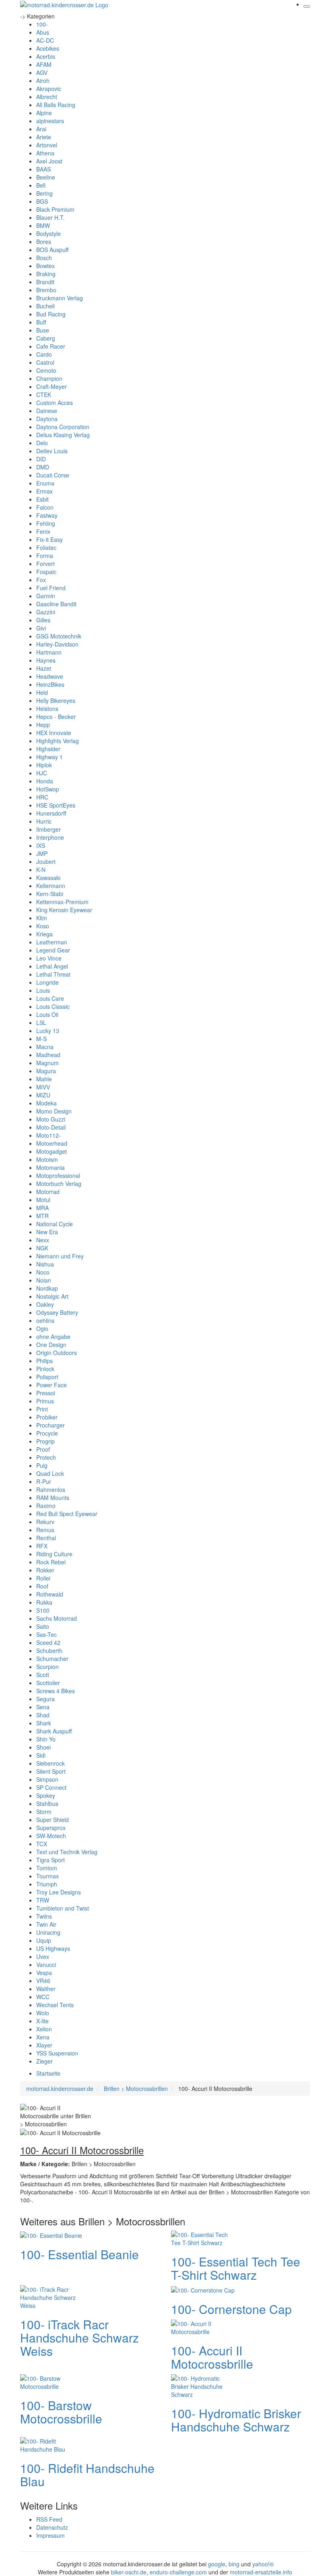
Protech (46, 1457)
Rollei (43, 1578)
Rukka (44, 1602)
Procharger (51, 1425)
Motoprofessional (58, 1175)
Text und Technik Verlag (67, 1852)
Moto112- (48, 1135)
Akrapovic (49, 89)
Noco (43, 1272)
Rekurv (45, 1522)
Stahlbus (47, 1803)
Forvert (45, 564)
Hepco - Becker (56, 717)
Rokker (45, 1570)
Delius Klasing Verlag (63, 435)
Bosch (44, 258)
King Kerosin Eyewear (64, 910)
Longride (47, 982)
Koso (43, 926)
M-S (41, 1039)
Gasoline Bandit (56, 604)
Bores (44, 242)
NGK (42, 1248)
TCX (42, 1844)
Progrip (45, 1441)
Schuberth (49, 1651)
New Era (47, 1232)
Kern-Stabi (50, 894)
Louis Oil (47, 1014)
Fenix (43, 531)
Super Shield (53, 1820)
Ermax (44, 491)
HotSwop (48, 789)
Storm (44, 1812)
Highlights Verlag (58, 741)
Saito (43, 1626)
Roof (42, 1586)
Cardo (44, 354)
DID (41, 459)
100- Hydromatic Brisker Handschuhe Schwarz (236, 2420)
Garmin (46, 596)
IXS (41, 845)
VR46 (43, 1981)
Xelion (44, 2029)
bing (234, 2564)
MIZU (43, 1095)
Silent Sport (51, 1771)
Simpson (47, 1779)
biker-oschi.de (129, 2572)
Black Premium (55, 209)
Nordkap (47, 1288)
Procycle (47, 1433)
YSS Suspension (57, 2053)
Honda (45, 781)
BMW (43, 225)
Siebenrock (51, 1763)
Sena (43, 1707)
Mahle (44, 1079)
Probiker (47, 1417)
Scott (43, 1675)
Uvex (43, 1956)
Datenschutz (52, 2527)
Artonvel (47, 145)
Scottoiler (48, 1683)
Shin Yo (46, 1739)
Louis (43, 990)
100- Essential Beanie (79, 2254)
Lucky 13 (48, 1031)
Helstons (47, 709)
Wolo (43, 2013)
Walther (46, 1989)
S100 (43, 1610)
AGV (42, 72)
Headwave (50, 676)
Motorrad (48, 1192)
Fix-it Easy (49, 539)
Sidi (41, 1755)
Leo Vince (49, 958)
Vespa (44, 1973)
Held (42, 692)
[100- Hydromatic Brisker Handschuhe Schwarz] (203, 2386)
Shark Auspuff (54, 1731)
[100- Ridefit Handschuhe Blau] (52, 2444)
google (217, 2564)
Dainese (47, 411)
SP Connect (51, 1787)
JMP (42, 853)
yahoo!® (263, 2564)
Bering (44, 193)
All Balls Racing (56, 105)
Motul (43, 1200)
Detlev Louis (52, 451)
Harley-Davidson (57, 644)
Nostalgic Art (52, 1296)
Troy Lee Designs (59, 1892)
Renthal (46, 1538)
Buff (41, 322)
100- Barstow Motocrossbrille (61, 2412)
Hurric (44, 821)
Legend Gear (53, 950)
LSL (41, 1023)
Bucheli (45, 306)
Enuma (45, 483)
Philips (44, 1361)
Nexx (43, 1240)
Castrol (45, 362)
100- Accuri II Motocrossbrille (212, 2357)
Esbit (42, 499)
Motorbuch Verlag (59, 1184)
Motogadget (52, 1151)
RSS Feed (49, 2519)
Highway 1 (49, 757)
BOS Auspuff (52, 250)
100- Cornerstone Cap (231, 2309)
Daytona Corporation (63, 427)
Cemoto (46, 370)
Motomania (51, 1167)
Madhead (48, 1055)
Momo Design (54, 1111)
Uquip (44, 1940)
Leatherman (52, 942)
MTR (42, 1216)
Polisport (47, 1377)
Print (42, 1409)
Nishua (45, 1264)
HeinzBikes (50, 684)
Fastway (47, 515)
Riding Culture (54, 1554)
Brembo (46, 290)
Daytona (47, 419)
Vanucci (46, 1965)
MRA (42, 1208)
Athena (45, 153)
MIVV (43, 1087)
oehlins (45, 1320)
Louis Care (50, 998)
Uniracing (48, 1932)
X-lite (42, 2021)
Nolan (44, 1280)
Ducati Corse (53, 475)
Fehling (46, 523)
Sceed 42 (48, 1642)
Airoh (43, 81)
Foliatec (46, 547)
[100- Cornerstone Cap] (203, 2289)
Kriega (44, 934)
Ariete (44, 137)
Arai (41, 129)
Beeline (46, 177)
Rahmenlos (51, 1489)
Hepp (43, 725)
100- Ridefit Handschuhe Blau (87, 2475)
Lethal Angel (52, 966)
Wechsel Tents (55, 2005)
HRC (42, 797)
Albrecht (47, 97)
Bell (41, 185)
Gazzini (46, 612)
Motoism (47, 1159)
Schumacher (52, 1659)
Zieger (44, 2061)
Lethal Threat (53, 974)
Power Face (52, 1385)
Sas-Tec (46, 1634)
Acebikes (48, 48)
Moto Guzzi (51, 1119)
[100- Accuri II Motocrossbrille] (203, 2327)
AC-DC (45, 40)
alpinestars (50, 121)
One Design (51, 1345)
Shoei (43, 1747)
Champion (49, 378)
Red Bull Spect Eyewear (67, 1514)
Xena (43, 2037)
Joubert (46, 861)
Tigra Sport (51, 1860)
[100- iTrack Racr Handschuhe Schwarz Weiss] (52, 2297)
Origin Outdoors (57, 1353)
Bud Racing (51, 314)
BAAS (43, 169)
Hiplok (44, 765)
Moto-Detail (51, 1127)
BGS (42, 201)
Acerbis (46, 56)
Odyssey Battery (57, 1312)
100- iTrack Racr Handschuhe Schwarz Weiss (79, 2337)
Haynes (46, 660)
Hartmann (49, 652)
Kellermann (51, 886)
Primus (45, 1401)
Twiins (44, 1916)
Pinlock (45, 1369)
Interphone (50, 837)
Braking (46, 274)
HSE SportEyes (56, 805)
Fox (41, 580)
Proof (43, 1449)
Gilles (43, 620)
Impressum (51, 2535)
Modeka (46, 1103)
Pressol (46, 1393)
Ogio (42, 1328)
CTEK (44, 395)
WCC (43, 1997)
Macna (45, 1047)
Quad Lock (50, 1473)
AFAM (44, 64)
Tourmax (47, 1876)
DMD (43, 467)
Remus (45, 1530)
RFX (42, 1546)
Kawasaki (48, 878)
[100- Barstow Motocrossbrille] (52, 2382)
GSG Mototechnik (59, 636)
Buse (43, 330)
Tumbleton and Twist (63, 1908)
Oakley (45, 1304)
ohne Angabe (53, 1337)
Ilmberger (48, 829)
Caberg (46, 338)
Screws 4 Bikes (56, 1691)
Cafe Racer (51, 346)
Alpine (44, 113)
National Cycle (55, 1224)
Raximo (46, 1506)
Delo (42, 443)
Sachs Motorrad (57, 1618)
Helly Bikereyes (56, 700)
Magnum (47, 1063)
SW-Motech (51, 1836)
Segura (45, 1699)
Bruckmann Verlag (60, 298)
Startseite (48, 2073)
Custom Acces (55, 403)
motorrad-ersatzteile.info (261, 2572)
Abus (43, 32)
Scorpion (47, 1667)
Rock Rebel (51, 1562)
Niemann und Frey (60, 1256)
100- (42, 24)
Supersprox (51, 1828)
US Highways (53, 1948)
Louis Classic (53, 1006)
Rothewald (50, 1594)
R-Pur (44, 1481)
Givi (41, 628)
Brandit (45, 282)
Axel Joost (49, 161)
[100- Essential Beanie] (51, 2235)
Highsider (48, 749)
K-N (41, 870)
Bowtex (45, 266)
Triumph (47, 1884)
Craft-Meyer (52, 386)
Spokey (46, 1795)
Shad (43, 1715)
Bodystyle (48, 233)
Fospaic (46, 572)
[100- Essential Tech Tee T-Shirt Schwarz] (203, 2238)
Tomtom (47, 1868)
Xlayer (44, 2045)
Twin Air (46, 1924)
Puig (42, 1465)
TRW (43, 1900)
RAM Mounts (53, 1498)
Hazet (44, 668)
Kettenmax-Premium (62, 902)
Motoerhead (52, 1143)
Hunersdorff (51, 813)
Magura (46, 1071)
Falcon (45, 507)
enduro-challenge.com (178, 2572)
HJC (42, 773)
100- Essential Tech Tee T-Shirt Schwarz (236, 2268)
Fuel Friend (51, 588)
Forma (45, 556)
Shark (44, 1723)
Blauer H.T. (51, 217)
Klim (42, 918)
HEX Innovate (54, 733)
